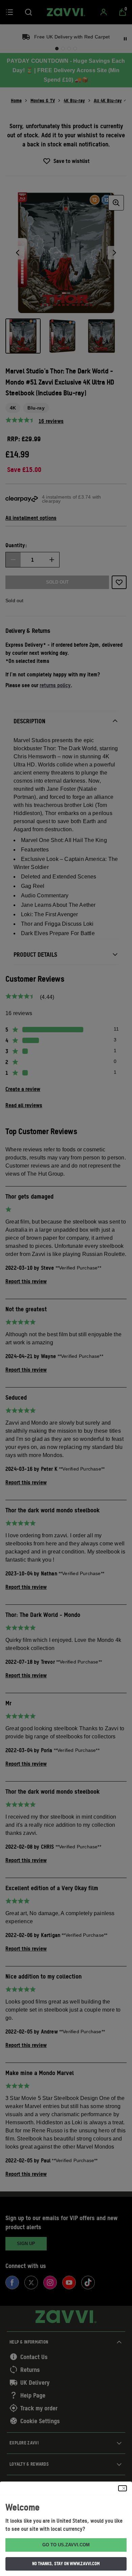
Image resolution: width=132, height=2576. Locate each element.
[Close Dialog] (123, 2488)
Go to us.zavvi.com (66, 2545)
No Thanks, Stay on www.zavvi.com (66, 2564)
